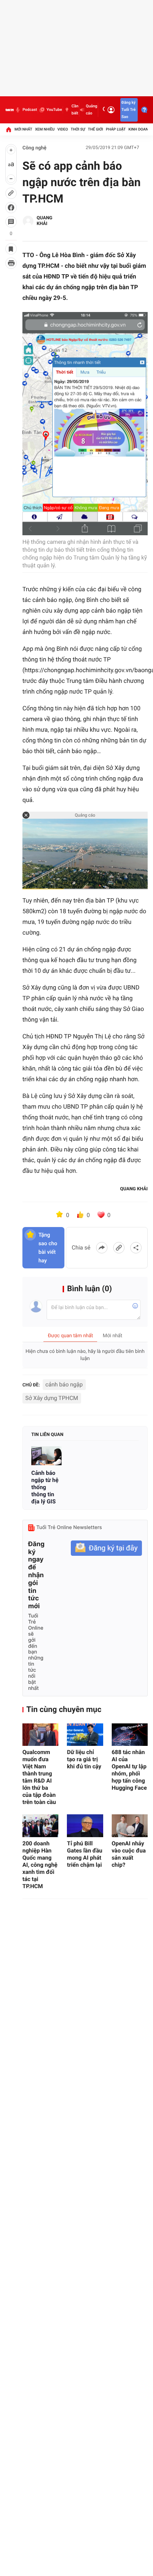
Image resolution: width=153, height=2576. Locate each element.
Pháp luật (116, 129)
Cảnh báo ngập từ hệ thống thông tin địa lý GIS (45, 1487)
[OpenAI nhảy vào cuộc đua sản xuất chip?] (130, 1826)
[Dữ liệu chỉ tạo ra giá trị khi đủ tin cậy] (85, 1735)
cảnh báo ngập (64, 1384)
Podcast (30, 110)
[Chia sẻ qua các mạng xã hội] (136, 1248)
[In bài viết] (11, 263)
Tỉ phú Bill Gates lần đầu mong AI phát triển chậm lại (85, 1854)
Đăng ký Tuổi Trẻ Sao (128, 110)
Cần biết (75, 110)
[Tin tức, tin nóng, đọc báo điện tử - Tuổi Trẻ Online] (10, 110)
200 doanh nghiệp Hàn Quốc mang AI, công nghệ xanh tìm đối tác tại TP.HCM (40, 1865)
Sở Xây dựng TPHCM (52, 1398)
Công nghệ (35, 148)
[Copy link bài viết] (119, 1248)
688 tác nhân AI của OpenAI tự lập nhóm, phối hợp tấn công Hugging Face (129, 1770)
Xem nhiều (45, 129)
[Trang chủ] (9, 129)
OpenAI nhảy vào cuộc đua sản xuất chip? (129, 1854)
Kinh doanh (140, 129)
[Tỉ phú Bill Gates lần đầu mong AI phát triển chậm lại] (85, 1826)
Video (63, 129)
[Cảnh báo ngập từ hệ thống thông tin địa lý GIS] (46, 1456)
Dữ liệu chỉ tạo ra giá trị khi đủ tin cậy (84, 1759)
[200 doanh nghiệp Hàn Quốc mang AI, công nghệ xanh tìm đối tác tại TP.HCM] (40, 1826)
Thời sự (78, 129)
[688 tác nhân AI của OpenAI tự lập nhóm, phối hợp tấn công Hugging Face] (130, 1735)
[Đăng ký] (106, 1548)
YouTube (54, 110)
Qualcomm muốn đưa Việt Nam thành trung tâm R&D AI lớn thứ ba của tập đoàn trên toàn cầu (39, 1777)
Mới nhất (23, 129)
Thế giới (96, 129)
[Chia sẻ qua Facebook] (102, 1248)
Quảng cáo (91, 110)
